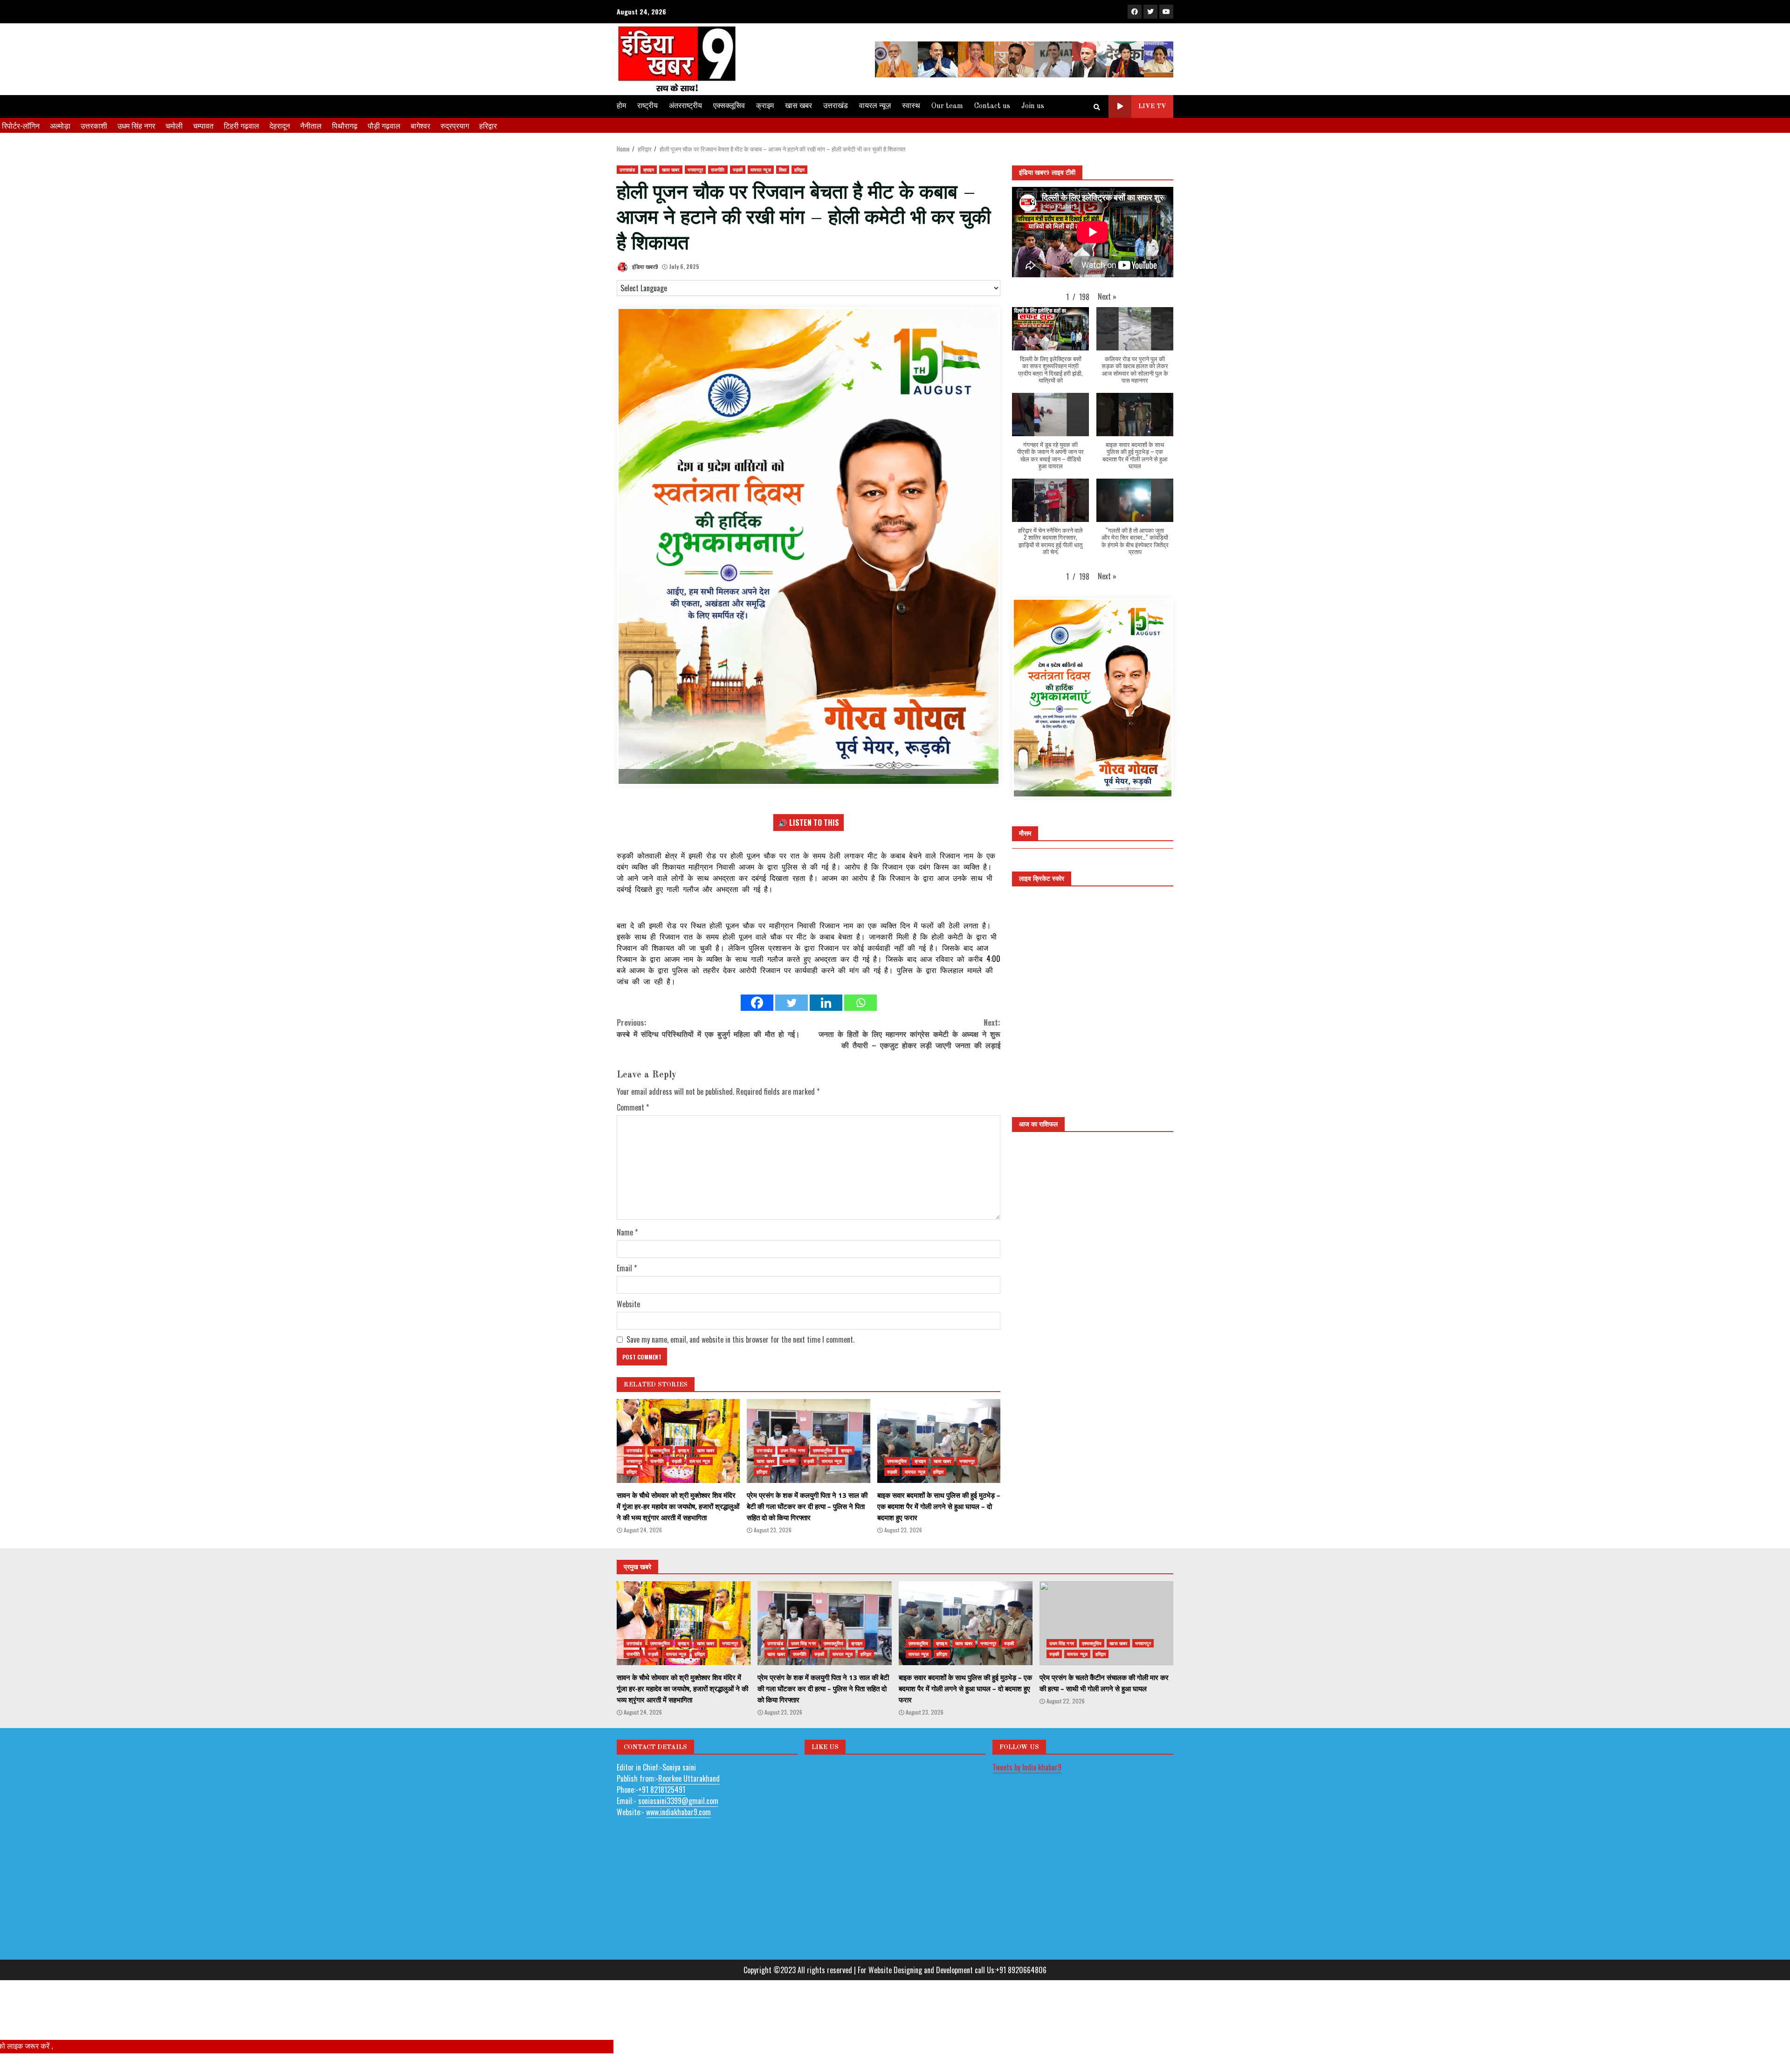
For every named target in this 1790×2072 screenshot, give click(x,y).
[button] (1107, 296)
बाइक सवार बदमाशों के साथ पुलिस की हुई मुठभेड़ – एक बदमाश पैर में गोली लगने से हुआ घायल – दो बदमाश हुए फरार (939, 1486)
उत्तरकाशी (94, 125)
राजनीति (718, 169)
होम (621, 106)
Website (628, 1349)
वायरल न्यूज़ (875, 106)
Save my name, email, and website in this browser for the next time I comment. (740, 1385)
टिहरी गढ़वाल (241, 125)
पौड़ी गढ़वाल (384, 125)
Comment (633, 1153)
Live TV (1152, 106)
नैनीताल (311, 125)
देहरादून (280, 125)
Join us (1033, 106)
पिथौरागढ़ (345, 125)
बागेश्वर (420, 125)
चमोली (174, 125)
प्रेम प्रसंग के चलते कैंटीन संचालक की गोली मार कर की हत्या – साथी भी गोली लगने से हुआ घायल (1106, 1668)
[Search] (1097, 107)
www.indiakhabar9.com (678, 1857)
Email (627, 1313)
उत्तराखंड (836, 106)
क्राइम (765, 106)
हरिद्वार (488, 125)
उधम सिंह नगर (136, 125)
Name (627, 1277)
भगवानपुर (695, 169)
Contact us (992, 106)
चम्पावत (203, 125)
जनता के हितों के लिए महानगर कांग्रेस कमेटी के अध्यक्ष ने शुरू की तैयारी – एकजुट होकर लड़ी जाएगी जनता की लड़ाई (909, 1079)
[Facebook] (757, 1048)
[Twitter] (792, 1048)
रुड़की (738, 169)
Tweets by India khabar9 (1027, 1812)
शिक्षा (783, 169)
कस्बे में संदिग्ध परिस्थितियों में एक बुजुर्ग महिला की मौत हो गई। (708, 1073)
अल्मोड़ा (60, 125)
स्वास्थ (911, 106)
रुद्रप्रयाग (455, 125)
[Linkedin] (826, 1048)
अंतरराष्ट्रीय (685, 106)
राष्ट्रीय (647, 106)
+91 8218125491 (662, 1834)
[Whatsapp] (861, 1048)
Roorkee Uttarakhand (689, 1823)
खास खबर (799, 106)
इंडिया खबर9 (644, 266)
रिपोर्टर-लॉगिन (21, 125)
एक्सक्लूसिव (729, 106)
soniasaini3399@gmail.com (678, 1846)
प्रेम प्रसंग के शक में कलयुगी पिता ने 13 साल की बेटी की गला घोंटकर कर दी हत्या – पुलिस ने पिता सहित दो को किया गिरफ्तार (808, 1486)
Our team (947, 106)
